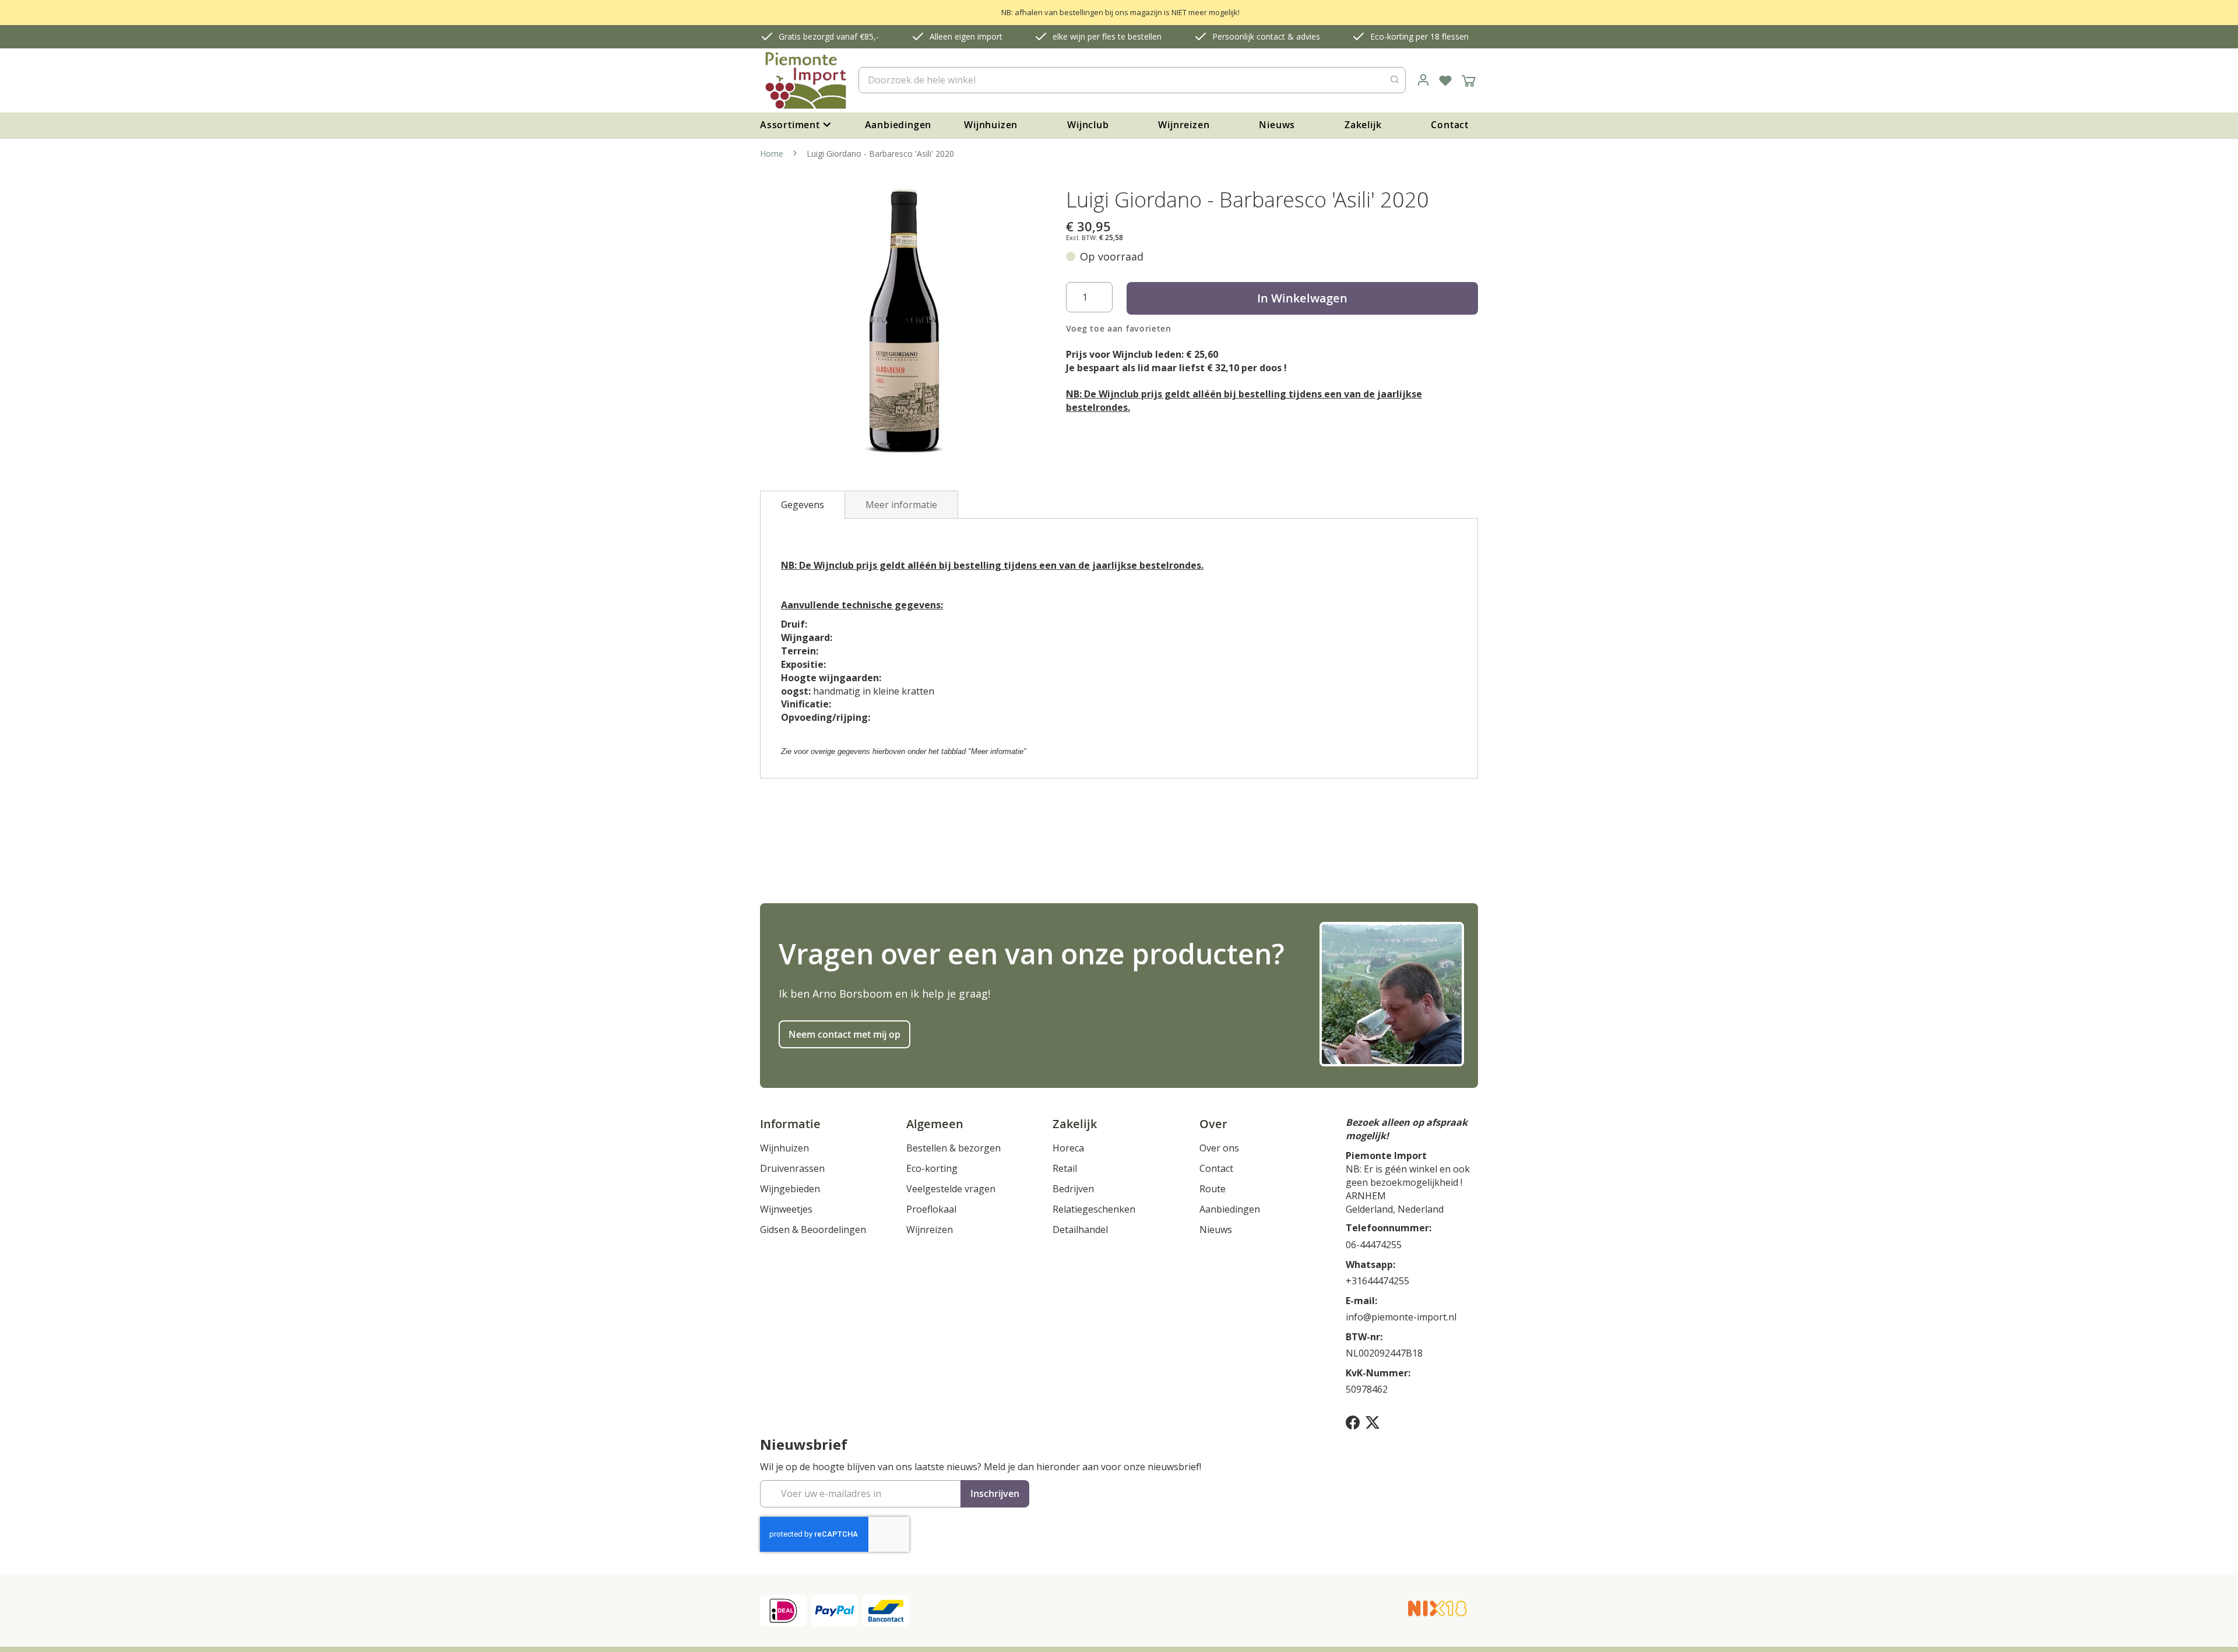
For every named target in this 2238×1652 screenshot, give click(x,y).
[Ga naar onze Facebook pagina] (1353, 1422)
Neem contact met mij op (844, 1034)
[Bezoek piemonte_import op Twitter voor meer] (1373, 1422)
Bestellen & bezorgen (953, 1148)
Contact (1450, 125)
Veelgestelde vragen (951, 1189)
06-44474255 (1374, 1245)
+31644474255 (1377, 1281)
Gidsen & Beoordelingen (813, 1230)
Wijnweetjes (786, 1209)
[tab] (803, 505)
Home (772, 154)
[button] (1423, 80)
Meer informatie (901, 505)
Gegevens (803, 505)
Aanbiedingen (898, 125)
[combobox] (1132, 80)
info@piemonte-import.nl (1401, 1317)
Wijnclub (1088, 125)
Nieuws (1277, 125)
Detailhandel (1080, 1230)
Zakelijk (1363, 125)
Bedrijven (1073, 1189)
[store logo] (805, 80)
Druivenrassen (792, 1168)
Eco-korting (932, 1168)
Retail (1065, 1168)
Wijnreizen (1184, 125)
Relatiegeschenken (1094, 1209)
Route (1213, 1189)
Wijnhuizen (991, 125)
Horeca (1068, 1148)
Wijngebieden (790, 1189)
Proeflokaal (931, 1209)
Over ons (1219, 1148)
